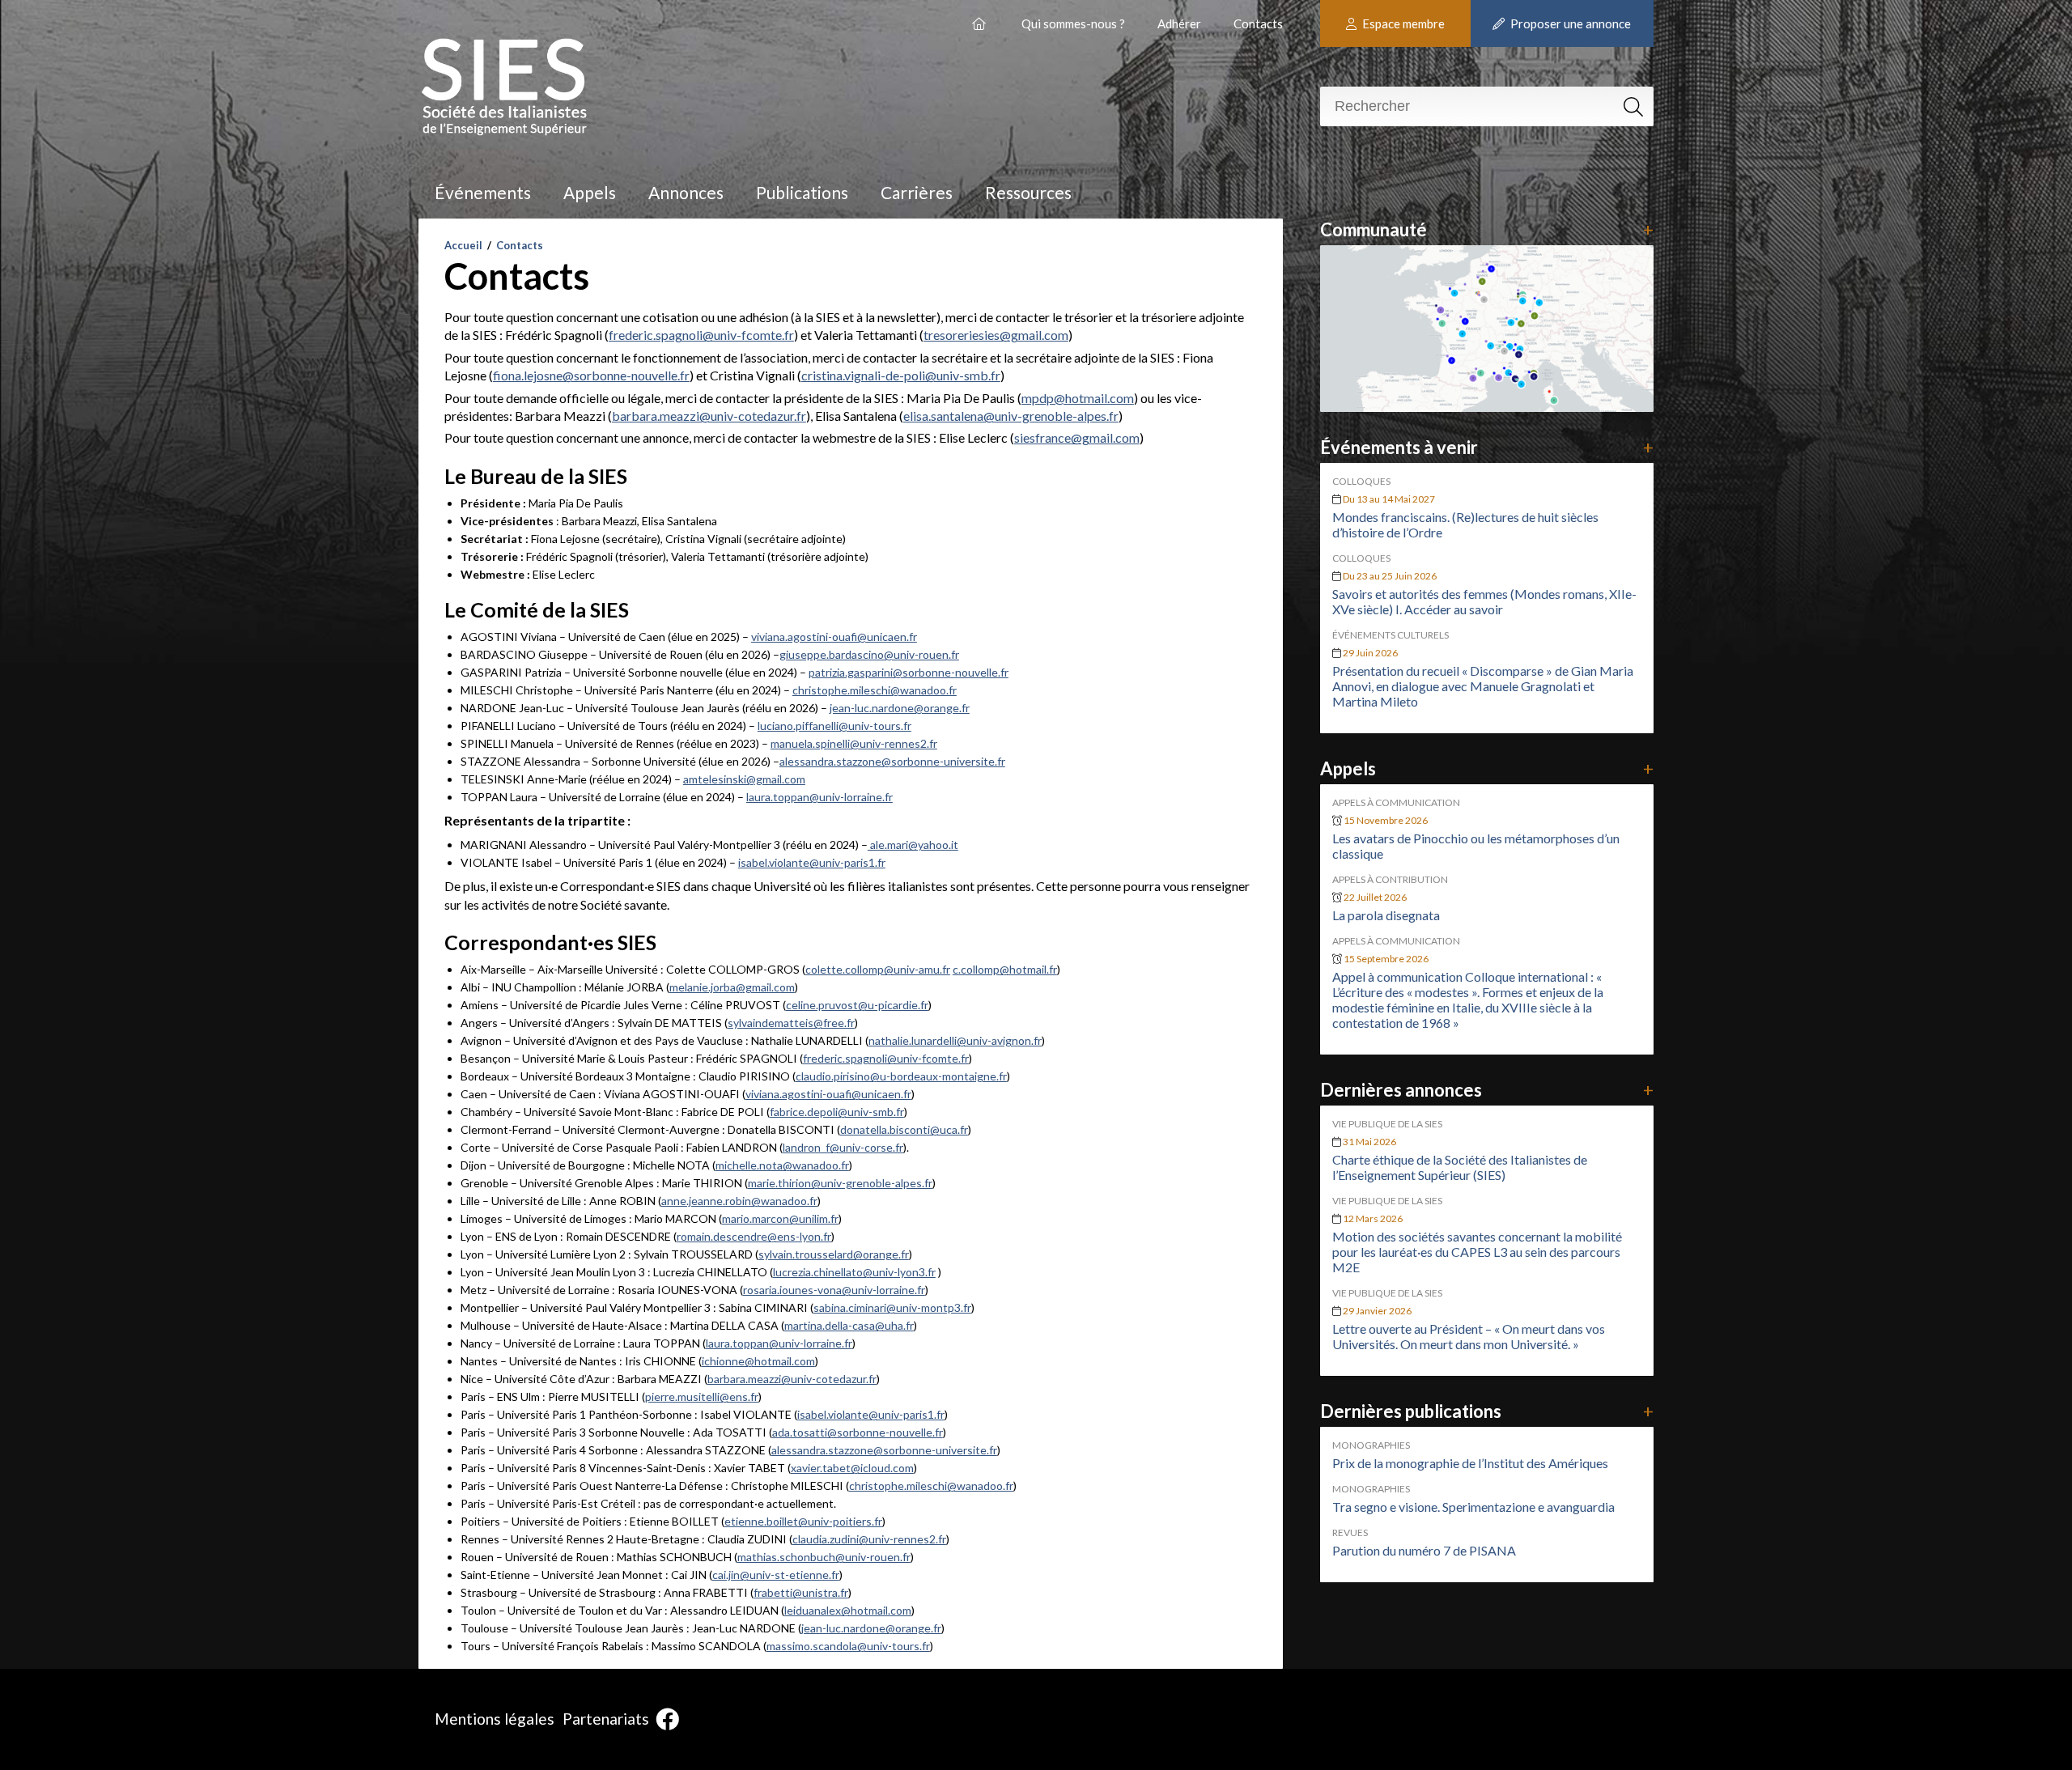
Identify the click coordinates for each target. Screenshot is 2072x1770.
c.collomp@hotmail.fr (1005, 969)
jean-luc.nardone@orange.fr (900, 708)
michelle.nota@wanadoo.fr (782, 1165)
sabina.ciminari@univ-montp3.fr (892, 1307)
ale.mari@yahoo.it (913, 845)
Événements (483, 192)
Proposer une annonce (1569, 23)
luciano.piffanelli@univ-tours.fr (834, 726)
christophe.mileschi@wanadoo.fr (875, 690)
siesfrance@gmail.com (1077, 437)
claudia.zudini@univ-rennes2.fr (869, 1539)
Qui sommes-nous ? (1073, 23)
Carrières (917, 192)
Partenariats (606, 1719)
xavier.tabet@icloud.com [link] (852, 1468)
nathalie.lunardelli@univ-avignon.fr (955, 1040)
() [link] (828, 1094)
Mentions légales (495, 1719)
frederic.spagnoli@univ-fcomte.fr (701, 335)
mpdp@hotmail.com (1078, 398)
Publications (802, 192)
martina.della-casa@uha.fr (849, 1325)
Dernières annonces (1487, 1090)
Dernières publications (1487, 1411)
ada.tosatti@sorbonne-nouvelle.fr (858, 1432)
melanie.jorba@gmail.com (732, 987)
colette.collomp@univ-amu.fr (878, 969)
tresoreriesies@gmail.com (996, 335)
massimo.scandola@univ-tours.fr (848, 1646)
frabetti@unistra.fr (801, 1592)
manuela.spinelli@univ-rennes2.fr (854, 743)
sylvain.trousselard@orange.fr (834, 1254)
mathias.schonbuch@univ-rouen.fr (824, 1557)
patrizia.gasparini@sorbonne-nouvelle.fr (909, 672)
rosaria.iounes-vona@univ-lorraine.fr (834, 1290)
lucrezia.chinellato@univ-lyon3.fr (854, 1272)
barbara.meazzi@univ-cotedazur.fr (709, 416)
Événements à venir (1487, 447)
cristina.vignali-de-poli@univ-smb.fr (901, 375)
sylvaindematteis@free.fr (791, 1023)
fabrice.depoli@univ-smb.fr (837, 1112)
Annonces (686, 192)
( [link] (779, 1218)
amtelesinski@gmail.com (744, 779)
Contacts (1258, 23)
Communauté (1487, 229)
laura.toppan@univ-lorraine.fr (819, 797)
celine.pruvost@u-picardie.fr (857, 1005)
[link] (857, 1005)
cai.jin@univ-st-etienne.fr (776, 1575)
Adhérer (1179, 23)
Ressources (1028, 192)
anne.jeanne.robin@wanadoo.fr (739, 1201)
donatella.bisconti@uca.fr (904, 1129)
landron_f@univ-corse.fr (843, 1147)
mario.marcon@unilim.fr (780, 1218)
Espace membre (1402, 23)
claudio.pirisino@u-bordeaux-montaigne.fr (901, 1076)
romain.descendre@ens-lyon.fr (754, 1236)
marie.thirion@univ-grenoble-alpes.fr (840, 1183)
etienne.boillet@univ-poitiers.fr (803, 1521)
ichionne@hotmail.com (758, 1361)
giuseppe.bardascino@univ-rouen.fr (869, 654)
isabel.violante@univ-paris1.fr (812, 862)
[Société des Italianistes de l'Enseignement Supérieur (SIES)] (981, 17)
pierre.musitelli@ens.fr (702, 1396)
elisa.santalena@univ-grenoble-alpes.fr (1011, 416)
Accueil (463, 245)
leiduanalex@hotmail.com (848, 1610)
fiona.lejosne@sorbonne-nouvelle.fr (591, 375)
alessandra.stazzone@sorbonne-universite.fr (892, 761)
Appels (590, 192)
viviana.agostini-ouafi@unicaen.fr (834, 637)
